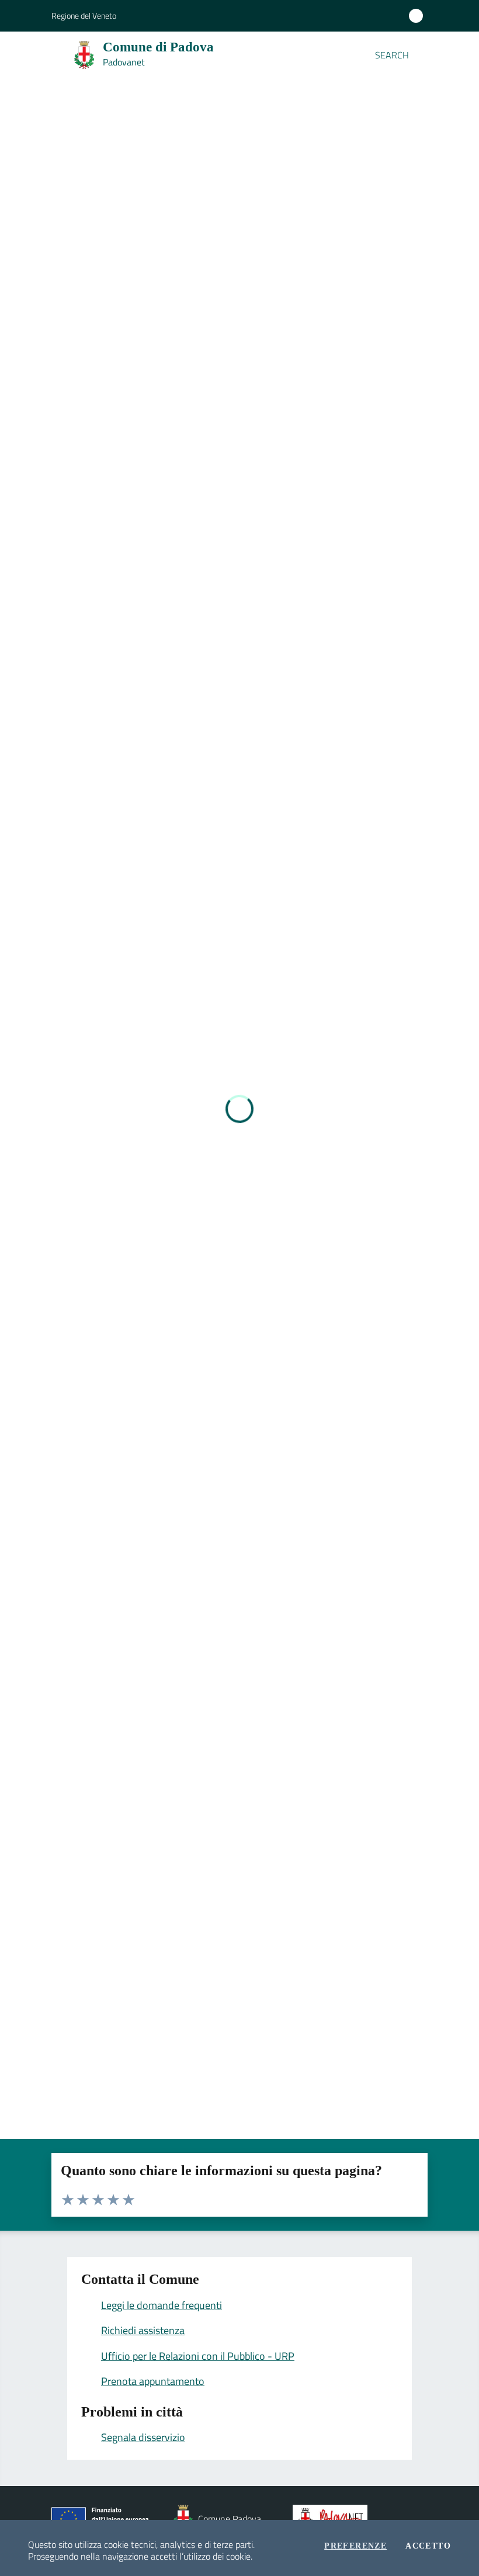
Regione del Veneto (84, 15)
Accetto (428, 2546)
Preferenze (355, 2546)
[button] (421, 55)
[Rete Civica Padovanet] (333, 2519)
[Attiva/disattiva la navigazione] (13, 54)
